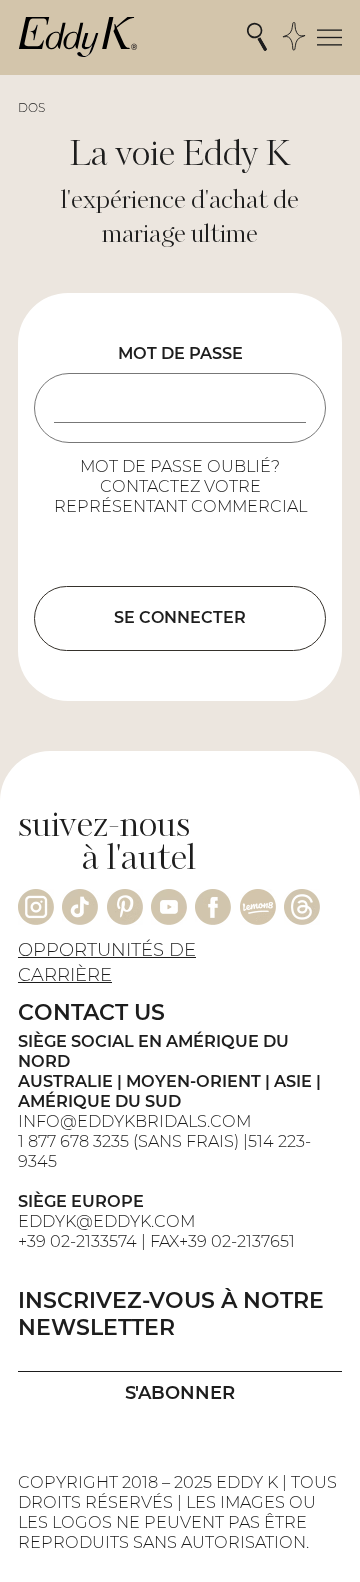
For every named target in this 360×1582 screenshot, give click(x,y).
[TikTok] (80, 907)
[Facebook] (213, 907)
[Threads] (302, 907)
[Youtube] (169, 907)
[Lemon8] (258, 907)
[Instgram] (36, 907)
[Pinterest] (125, 907)
